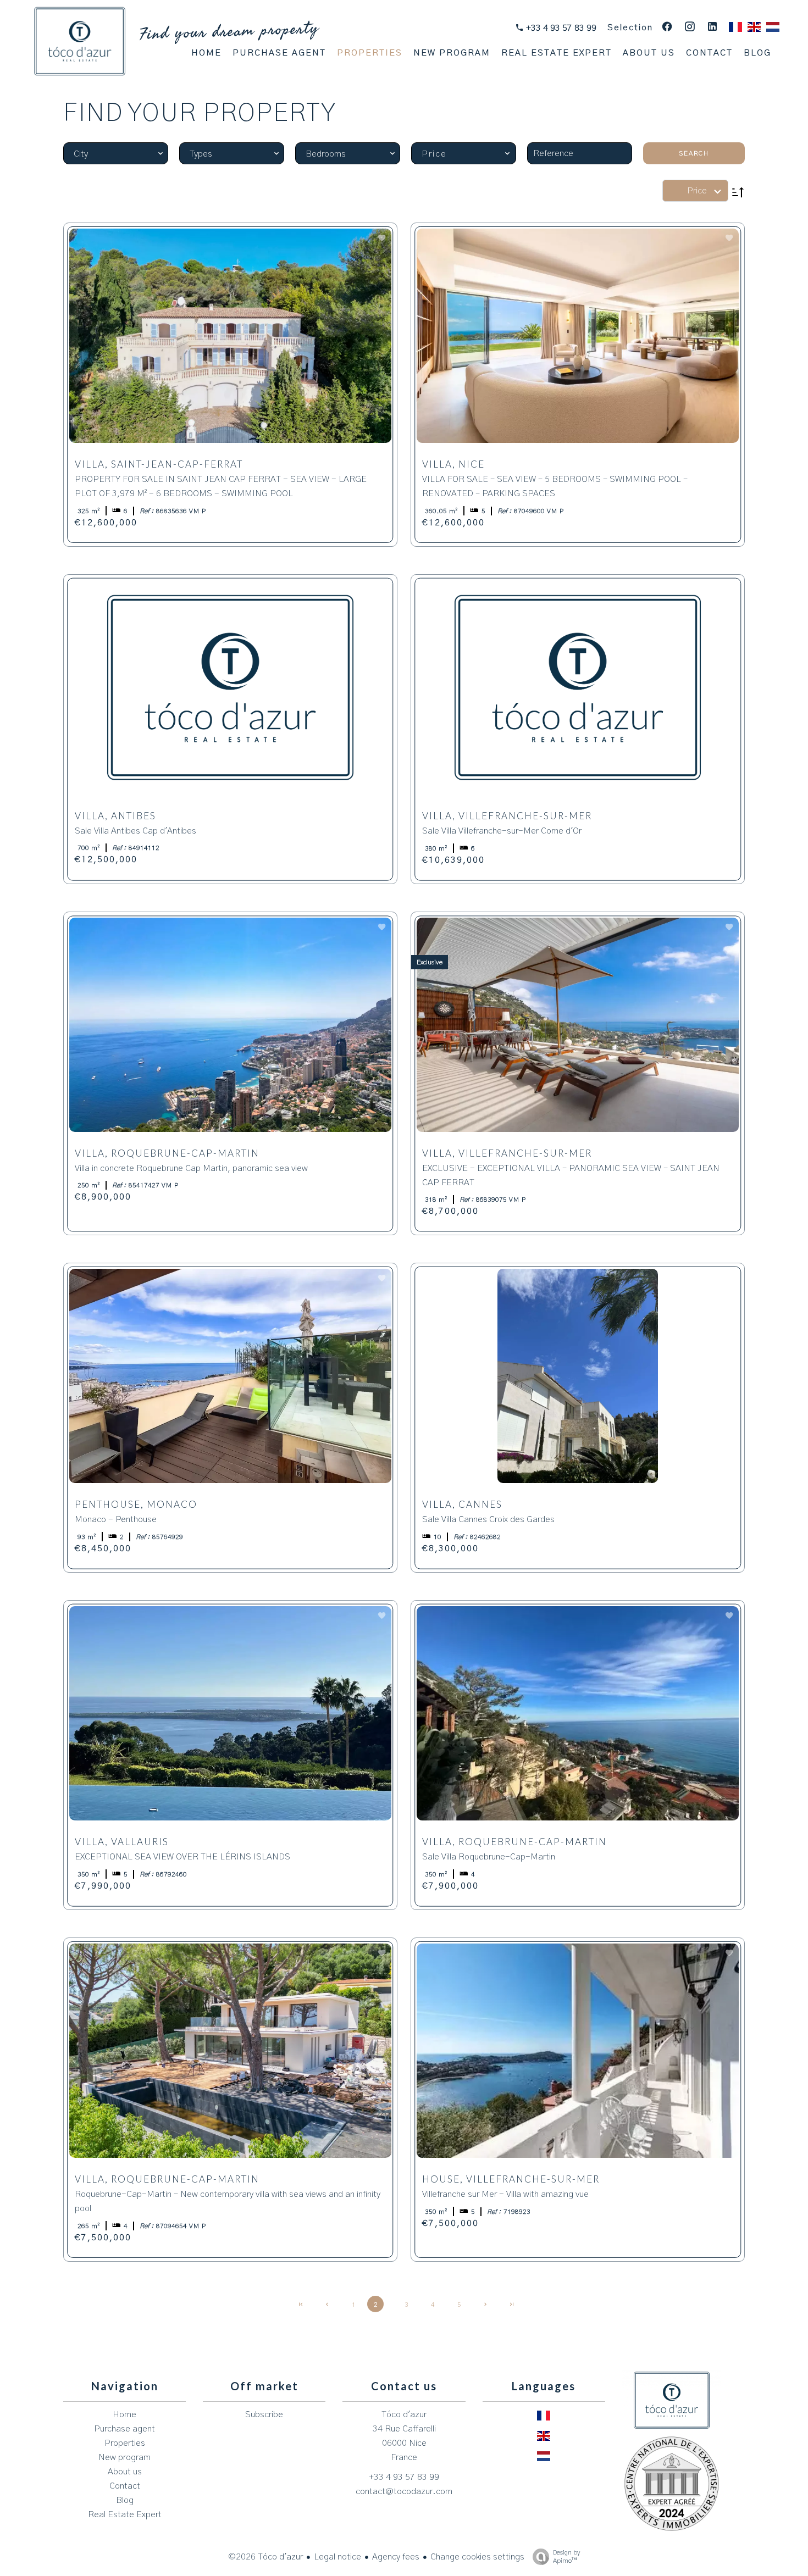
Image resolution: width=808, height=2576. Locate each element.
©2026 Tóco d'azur (265, 2557)
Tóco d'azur (404, 2414)
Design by (566, 2556)
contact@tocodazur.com (404, 2491)
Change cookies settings (477, 2557)
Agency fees (396, 2557)
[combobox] (116, 153)
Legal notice (337, 2557)
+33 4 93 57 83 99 (560, 28)
